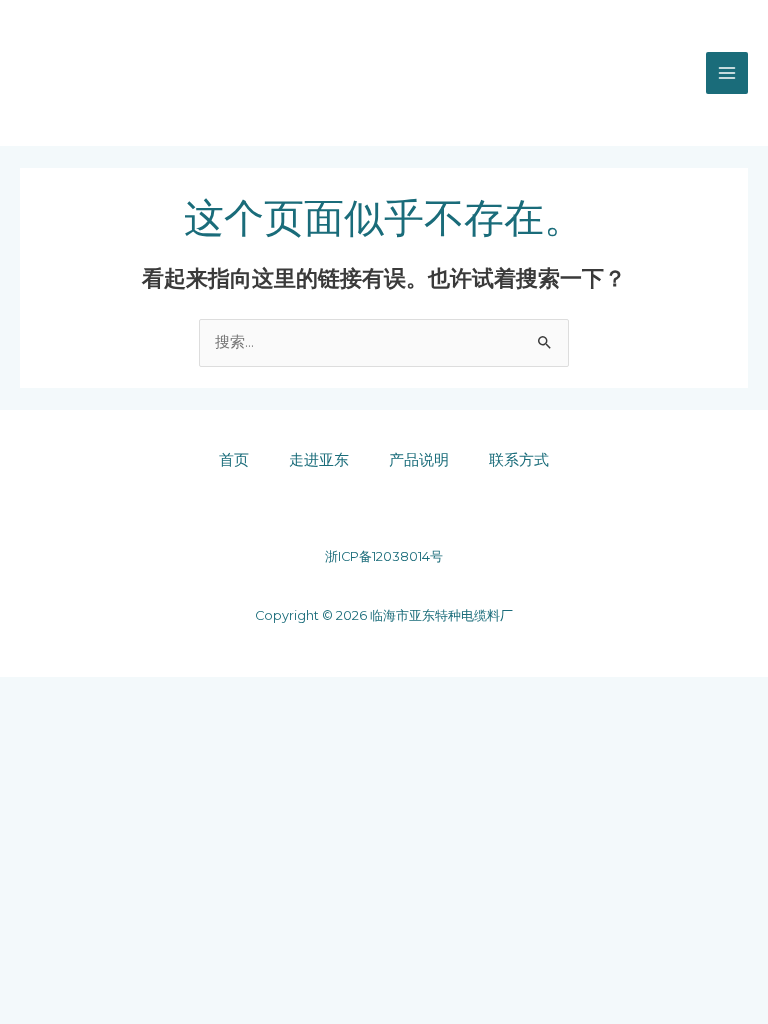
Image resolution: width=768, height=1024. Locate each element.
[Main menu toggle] (727, 73)
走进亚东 (319, 460)
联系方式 (519, 460)
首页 (234, 460)
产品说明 (419, 460)
